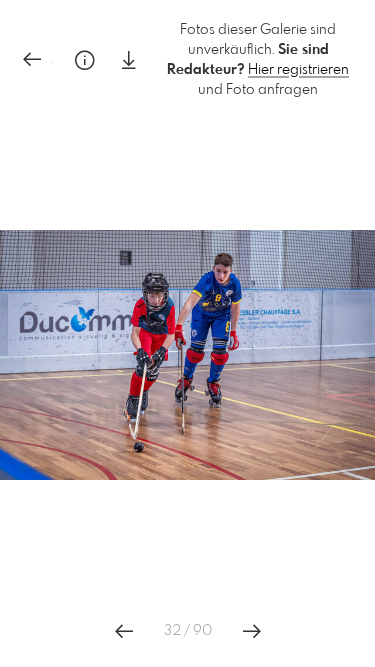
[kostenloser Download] (129, 60)
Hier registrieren (298, 70)
